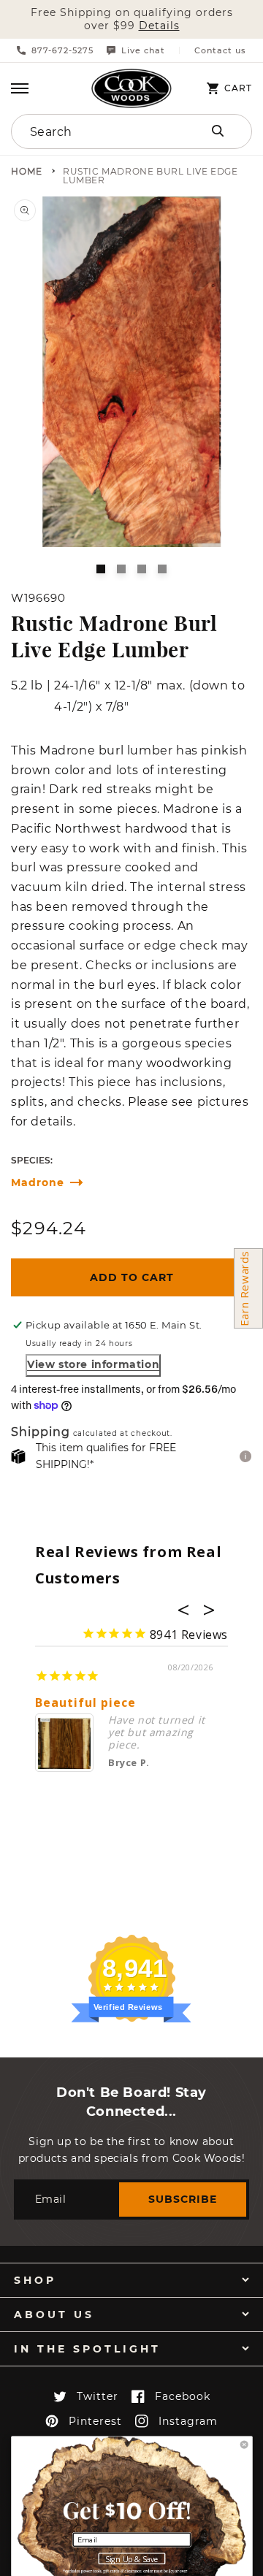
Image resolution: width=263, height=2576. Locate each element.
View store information (93, 1364)
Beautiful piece (85, 1703)
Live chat (143, 50)
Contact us (220, 51)
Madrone (38, 1183)
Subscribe (183, 2199)
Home (27, 172)
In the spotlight (87, 2349)
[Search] (218, 131)
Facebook (183, 2396)
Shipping (41, 1433)
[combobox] (96, 131)
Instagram (188, 2421)
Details (159, 26)
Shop (35, 2280)
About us (54, 2315)
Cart (238, 88)
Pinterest (95, 2421)
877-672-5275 (62, 50)
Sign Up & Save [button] (132, 2559)
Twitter (98, 2396)
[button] (20, 88)
